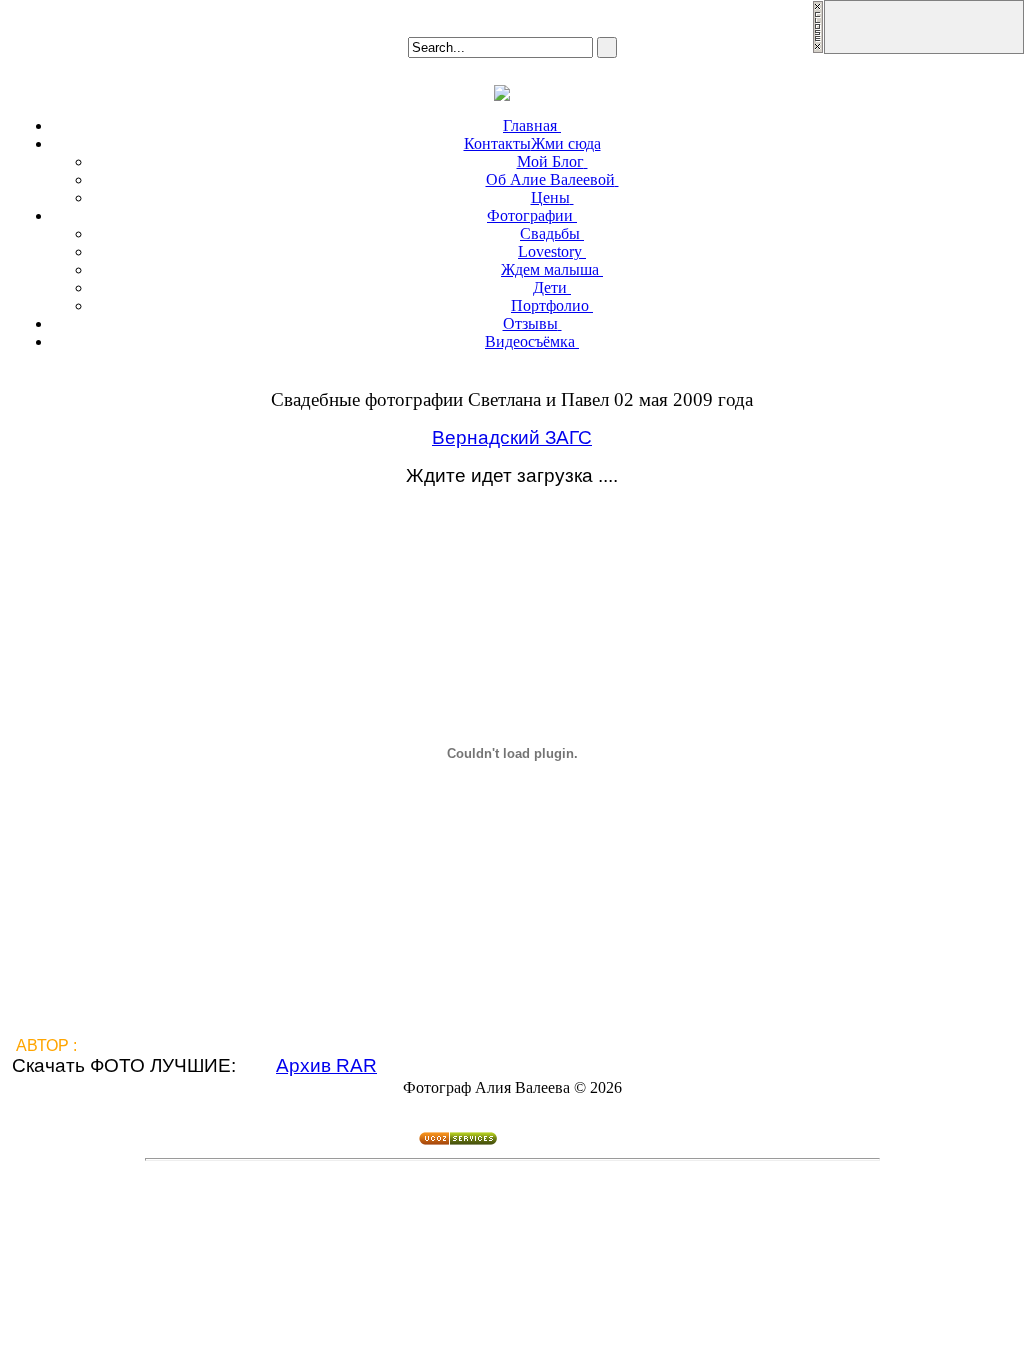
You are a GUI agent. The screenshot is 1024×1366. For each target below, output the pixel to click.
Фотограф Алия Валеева (173, 1045)
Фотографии (530, 215)
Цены (550, 197)
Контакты (532, 143)
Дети (550, 287)
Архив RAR (326, 1065)
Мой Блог (550, 161)
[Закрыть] (818, 48)
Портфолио (550, 305)
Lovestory (550, 251)
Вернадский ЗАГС (512, 437)
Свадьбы (550, 233)
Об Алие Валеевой (550, 179)
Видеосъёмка (530, 341)
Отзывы (530, 323)
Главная (530, 125)
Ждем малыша (550, 269)
